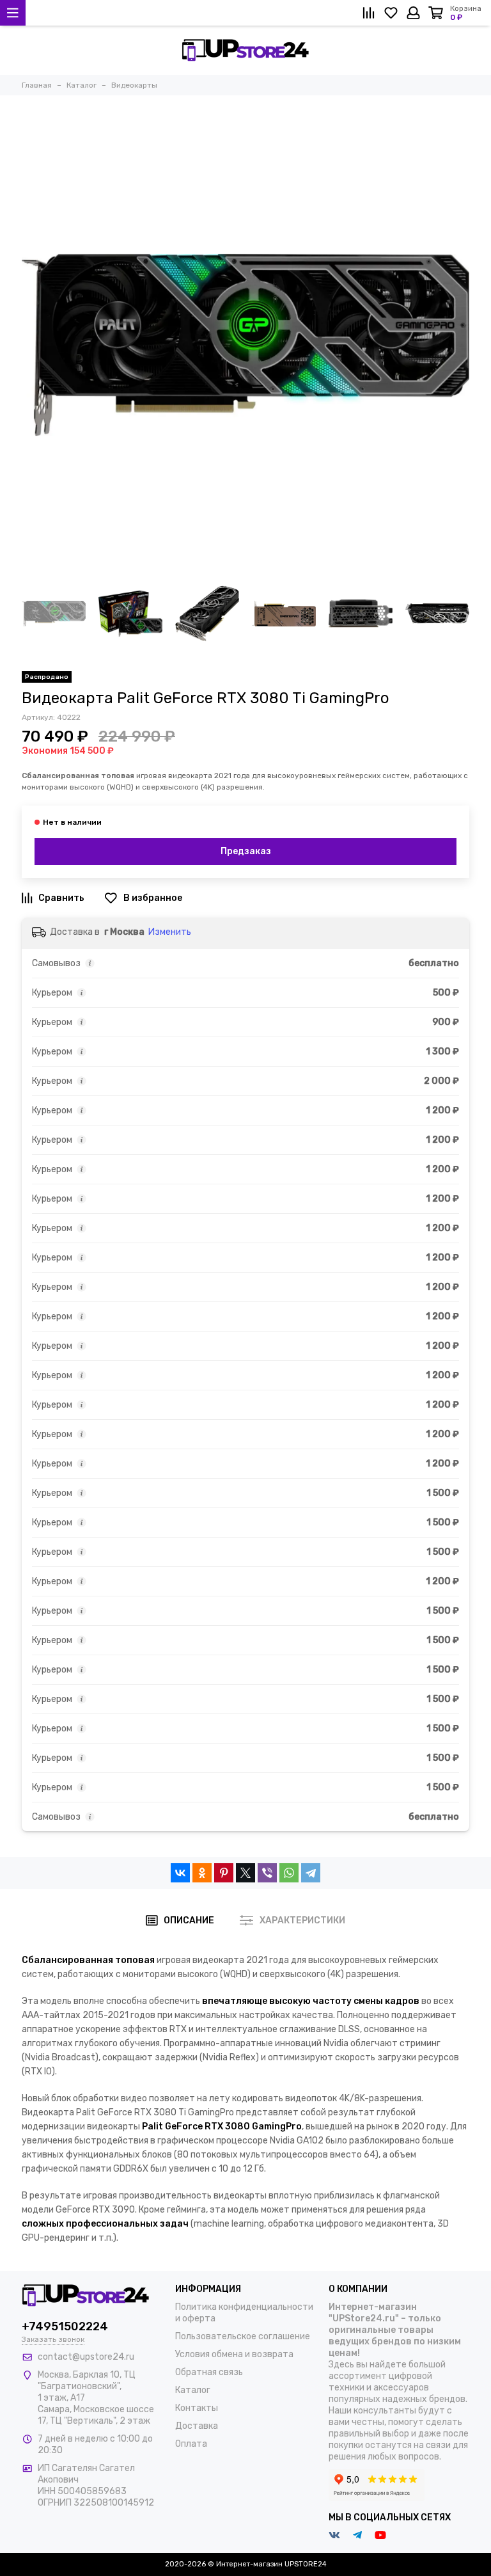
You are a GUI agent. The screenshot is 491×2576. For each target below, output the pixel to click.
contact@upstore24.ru (86, 2357)
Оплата (191, 2444)
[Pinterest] (224, 1873)
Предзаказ (246, 851)
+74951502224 (65, 2326)
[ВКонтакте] (180, 1873)
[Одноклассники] (202, 1873)
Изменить (170, 932)
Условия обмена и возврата (234, 2354)
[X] (245, 1873)
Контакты (197, 2408)
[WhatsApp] (289, 1873)
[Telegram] (311, 1873)
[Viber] (267, 1873)
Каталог (193, 2390)
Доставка (197, 2426)
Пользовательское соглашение (243, 2336)
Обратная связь (209, 2372)
